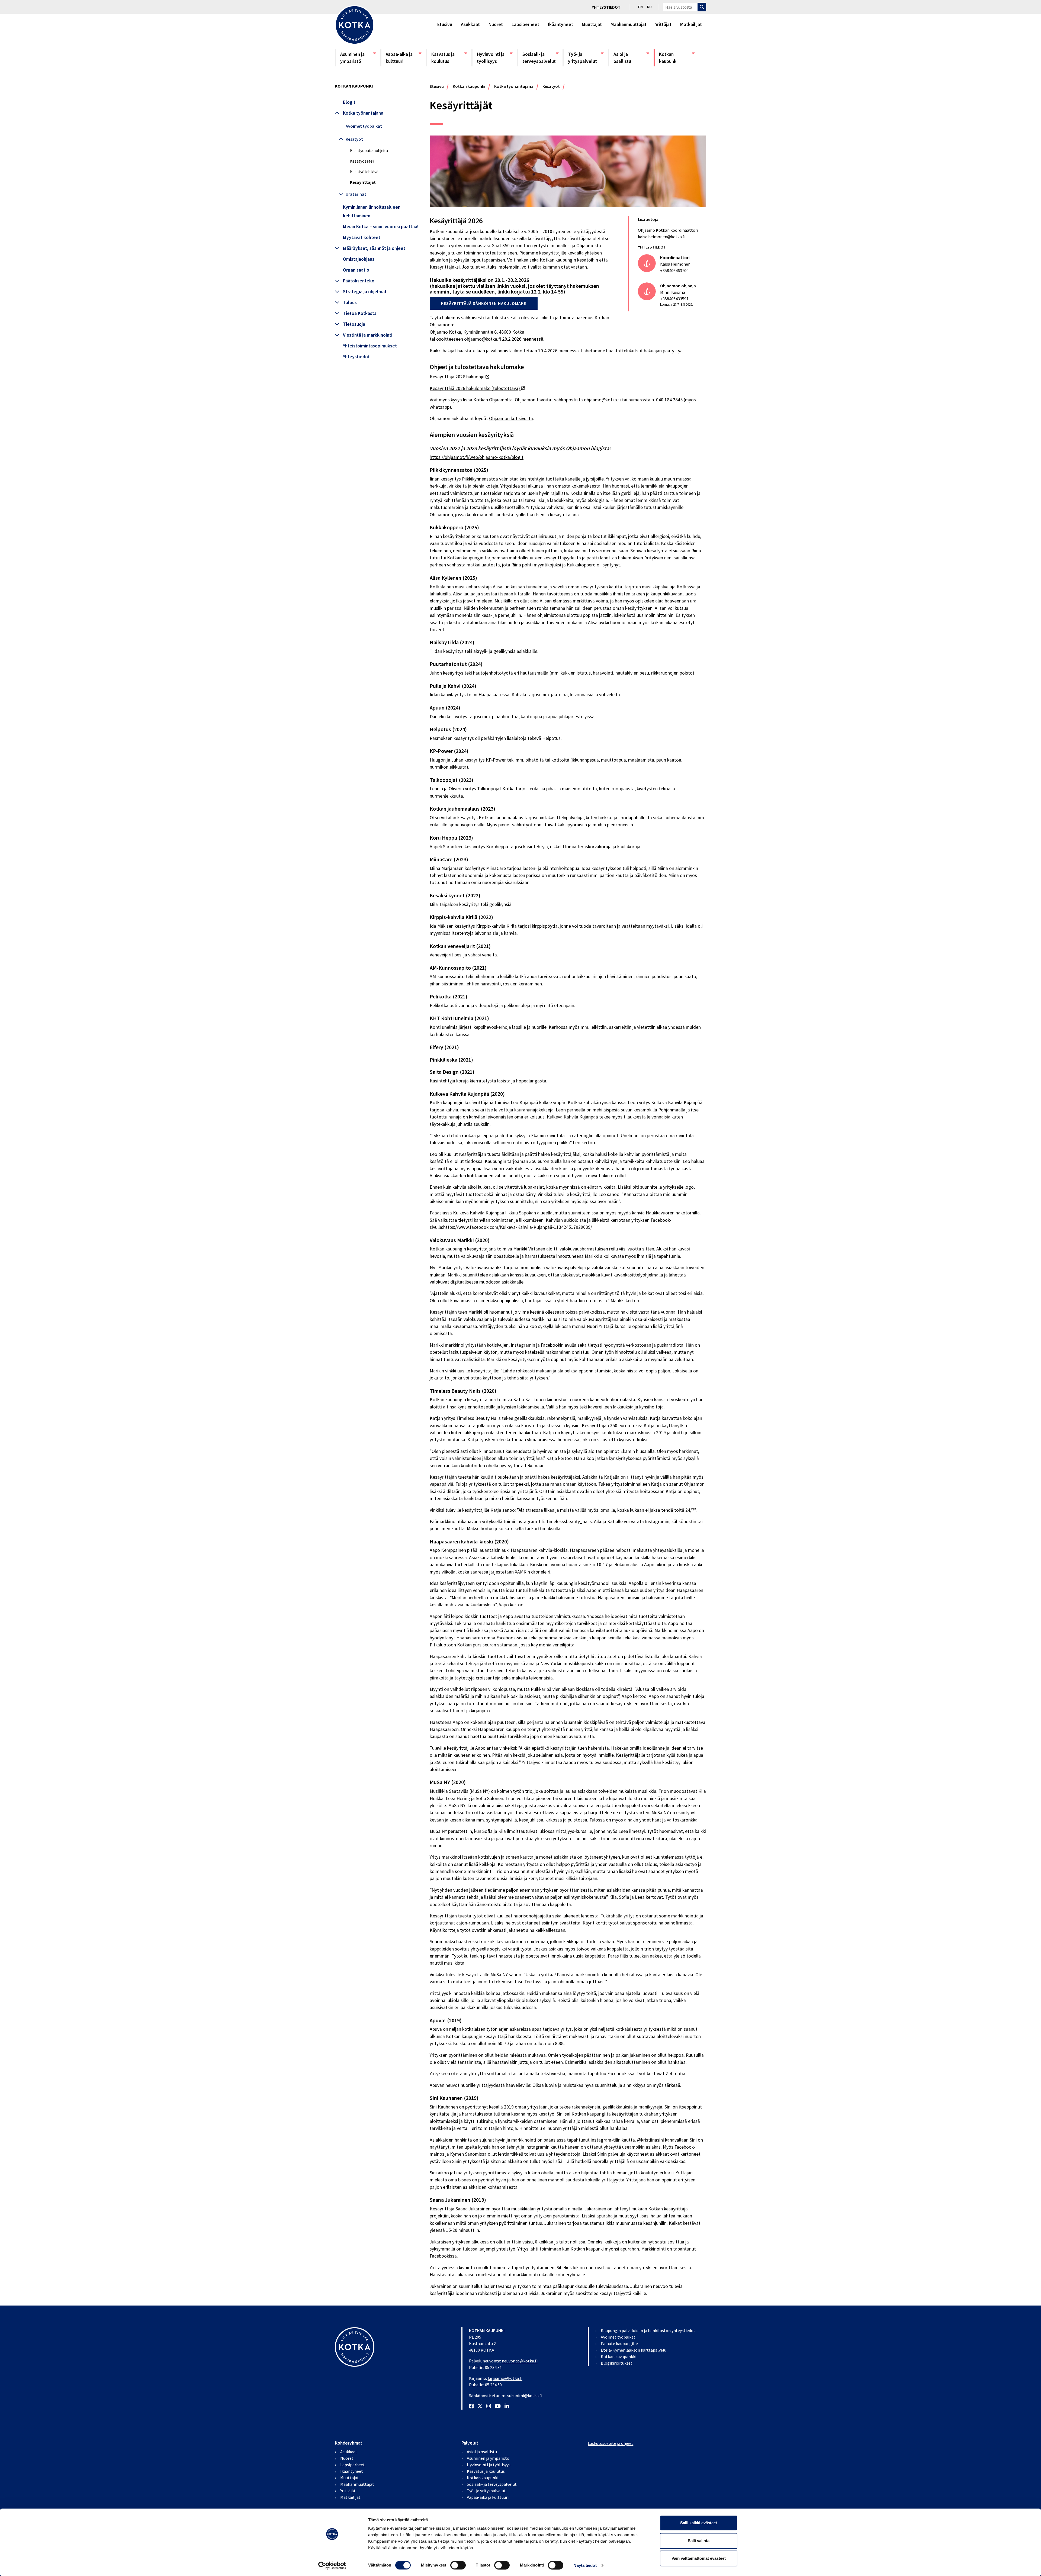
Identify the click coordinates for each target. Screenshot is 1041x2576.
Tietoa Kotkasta (360, 313)
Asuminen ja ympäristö (358, 58)
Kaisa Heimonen (675, 264)
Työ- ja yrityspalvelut (586, 58)
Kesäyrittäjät (363, 182)
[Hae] (702, 7)
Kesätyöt (354, 139)
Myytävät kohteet (362, 237)
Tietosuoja (354, 324)
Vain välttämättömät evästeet (699, 2558)
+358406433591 (674, 299)
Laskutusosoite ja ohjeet (611, 2443)
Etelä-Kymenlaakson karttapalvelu (634, 2350)
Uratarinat (356, 194)
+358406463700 (674, 270)
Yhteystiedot (606, 7)
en (640, 7)
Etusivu (445, 24)
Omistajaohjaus (359, 259)
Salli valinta (699, 2541)
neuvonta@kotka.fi (520, 2361)
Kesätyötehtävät (365, 172)
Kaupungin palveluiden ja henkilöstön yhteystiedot (648, 2330)
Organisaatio (356, 270)
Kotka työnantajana (363, 113)
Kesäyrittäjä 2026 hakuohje (459, 377)
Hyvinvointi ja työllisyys (494, 58)
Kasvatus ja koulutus (449, 58)
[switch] (458, 2565)
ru (649, 7)
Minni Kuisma (673, 292)
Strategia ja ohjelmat (365, 292)
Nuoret (496, 24)
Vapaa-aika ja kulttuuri (403, 58)
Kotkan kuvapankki (619, 2356)
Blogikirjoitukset (617, 2363)
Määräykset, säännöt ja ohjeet (374, 248)
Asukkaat (470, 24)
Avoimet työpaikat (364, 126)
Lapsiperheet (525, 24)
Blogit (349, 102)
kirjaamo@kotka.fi (505, 2378)
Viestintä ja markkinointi (368, 335)
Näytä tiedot (585, 2565)
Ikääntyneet (560, 24)
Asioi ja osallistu (631, 58)
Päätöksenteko (359, 281)
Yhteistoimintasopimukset (370, 346)
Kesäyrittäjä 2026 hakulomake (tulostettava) (477, 388)
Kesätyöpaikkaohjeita (369, 151)
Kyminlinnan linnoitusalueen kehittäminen (372, 211)
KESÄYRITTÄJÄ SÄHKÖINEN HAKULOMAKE (484, 303)
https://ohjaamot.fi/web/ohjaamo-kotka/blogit (477, 457)
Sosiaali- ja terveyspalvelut (540, 58)
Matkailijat (691, 24)
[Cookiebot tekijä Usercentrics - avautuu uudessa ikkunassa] (332, 2565)
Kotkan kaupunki (677, 58)
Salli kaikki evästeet (699, 2523)
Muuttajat (592, 24)
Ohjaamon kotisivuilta (511, 418)
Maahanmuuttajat (629, 24)
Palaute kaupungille (619, 2343)
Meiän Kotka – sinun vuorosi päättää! (381, 227)
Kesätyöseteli (362, 161)
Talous (350, 302)
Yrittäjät (663, 24)
